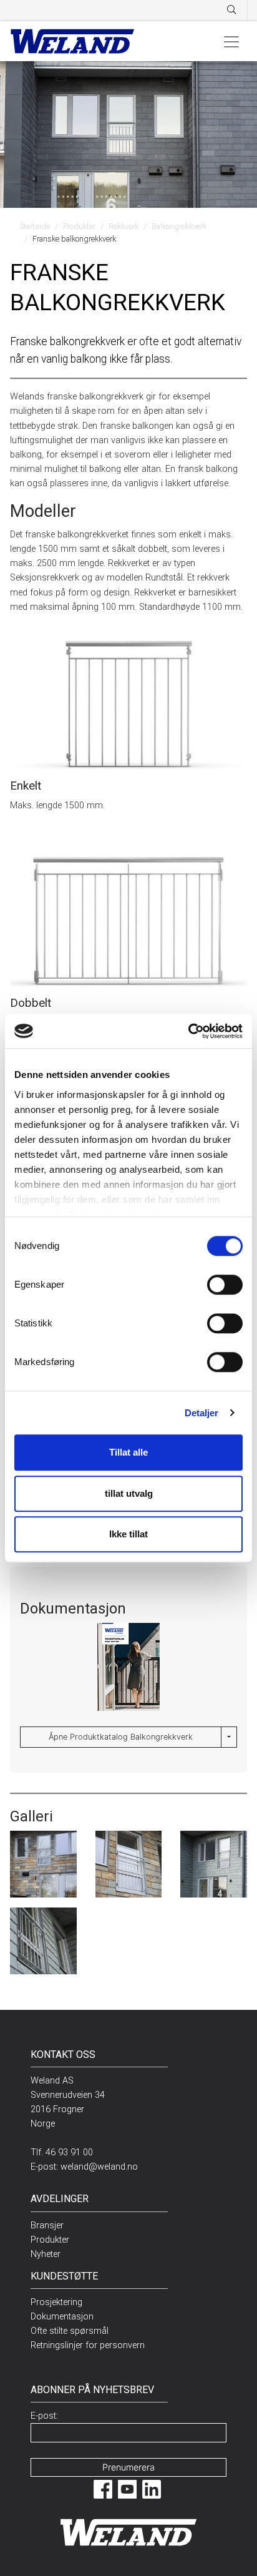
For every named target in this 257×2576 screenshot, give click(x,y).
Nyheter (46, 2254)
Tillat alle (128, 1452)
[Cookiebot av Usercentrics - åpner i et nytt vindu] (188, 1031)
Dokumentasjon (62, 2317)
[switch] (225, 1285)
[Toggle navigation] (231, 41)
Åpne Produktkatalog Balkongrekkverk (121, 1737)
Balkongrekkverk (179, 226)
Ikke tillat (128, 1534)
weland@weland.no (99, 2167)
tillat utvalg (129, 1493)
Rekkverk (124, 226)
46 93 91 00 (69, 2152)
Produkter (79, 226)
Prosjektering (56, 2302)
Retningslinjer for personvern (88, 2345)
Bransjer (47, 2226)
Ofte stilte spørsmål (70, 2331)
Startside (35, 226)
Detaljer (202, 1413)
